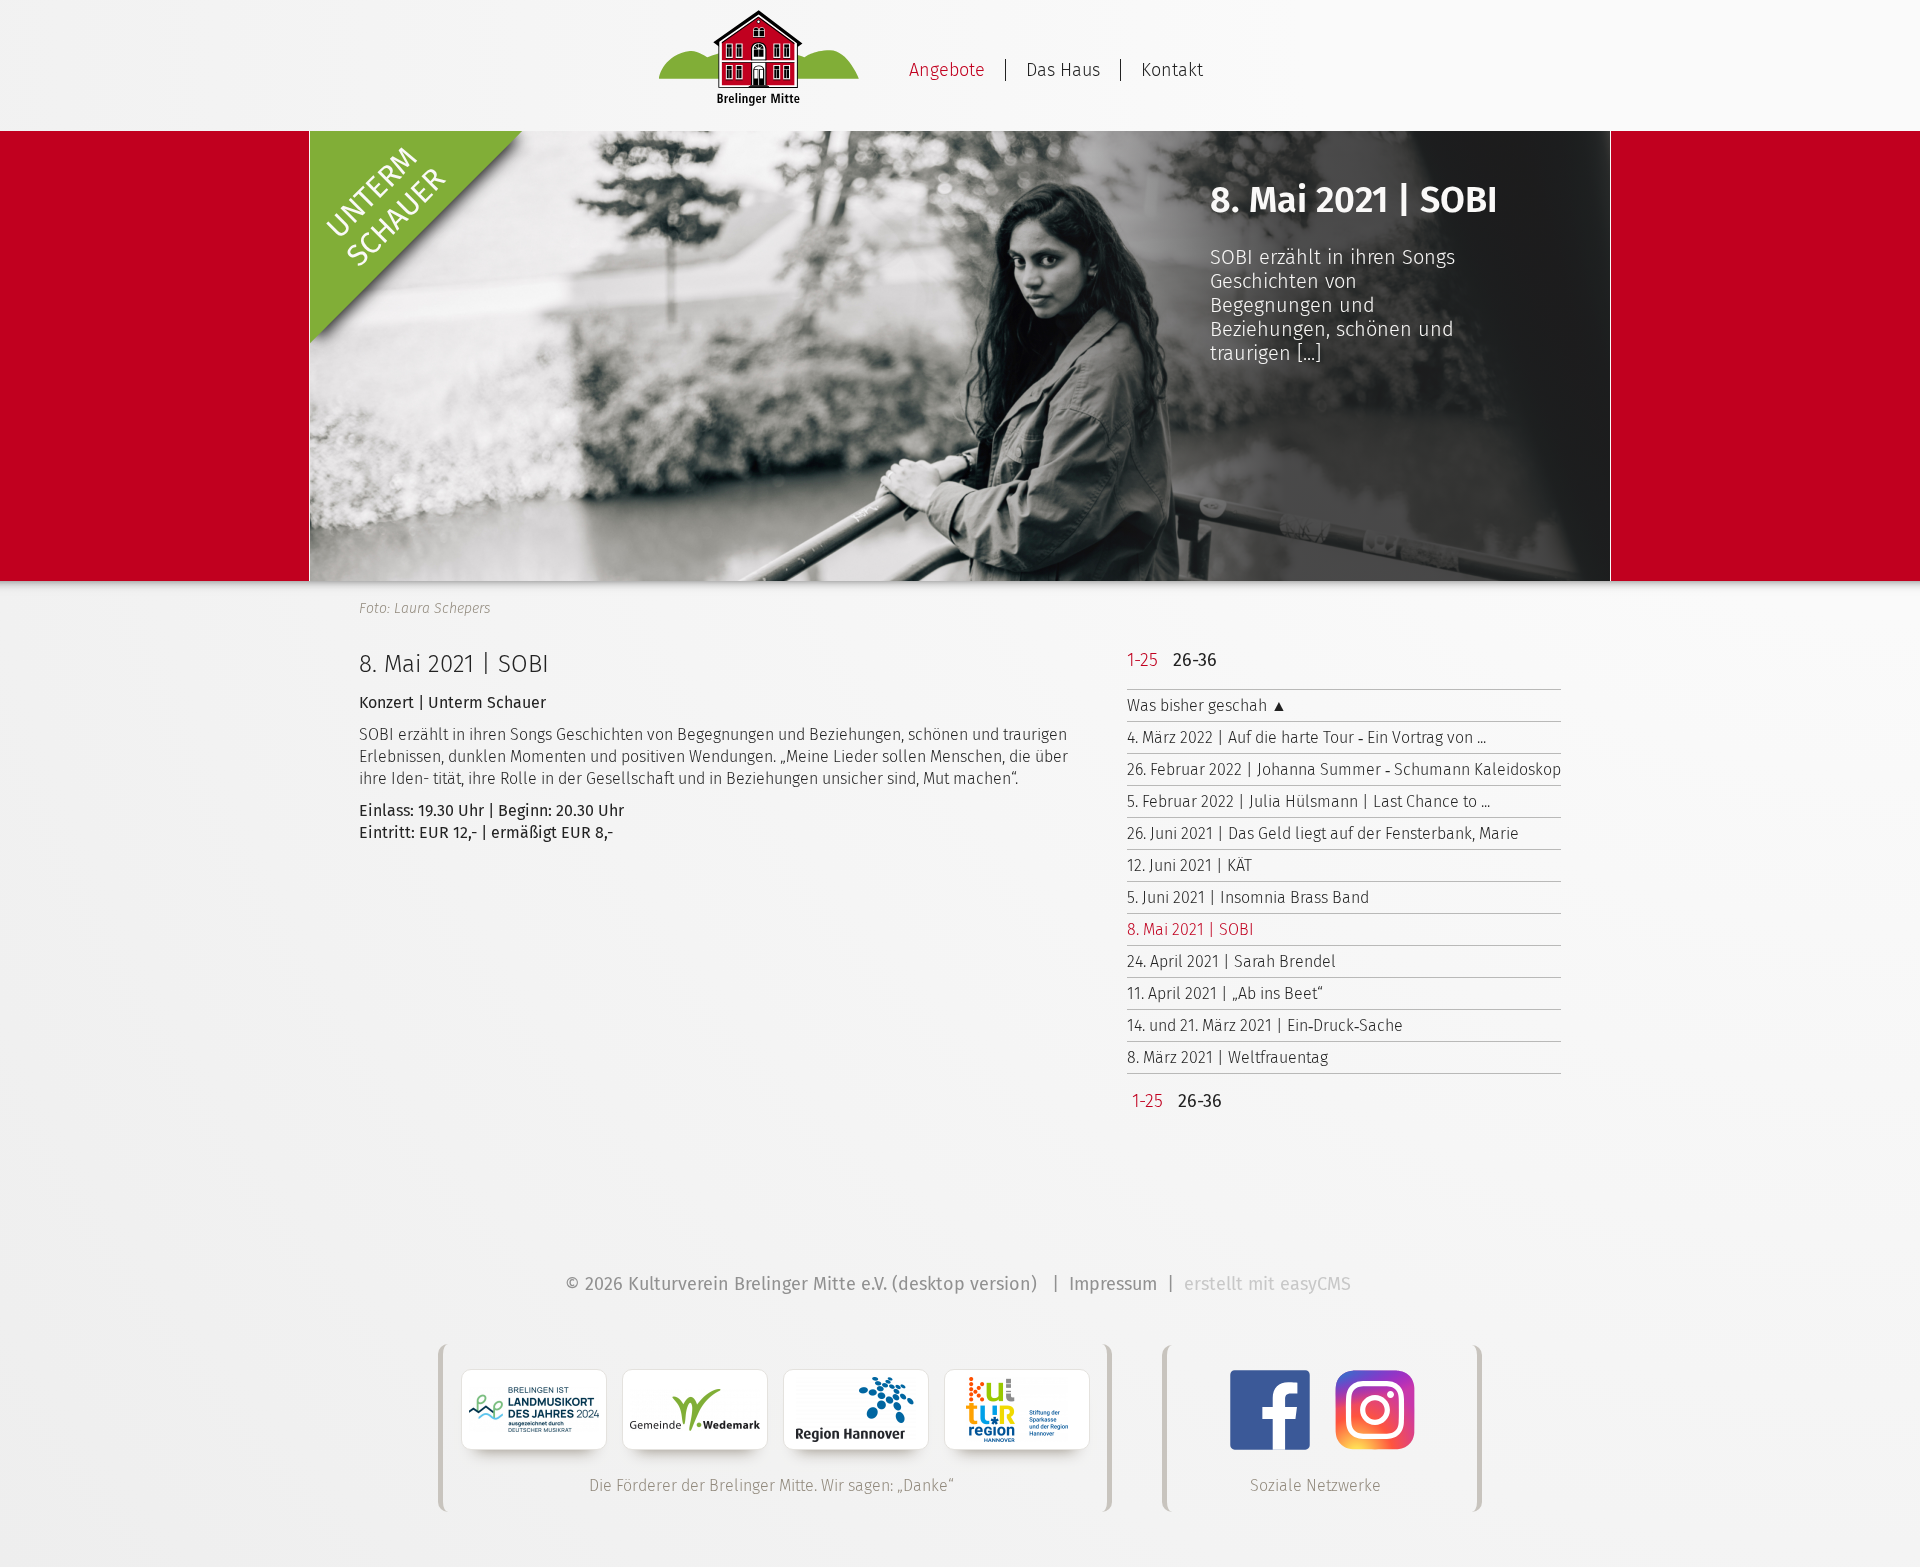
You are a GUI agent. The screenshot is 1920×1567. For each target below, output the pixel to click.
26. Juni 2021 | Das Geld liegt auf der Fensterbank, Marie (1323, 833)
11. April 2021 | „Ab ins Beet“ (1225, 993)
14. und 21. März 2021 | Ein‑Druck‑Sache (1265, 1025)
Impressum (1113, 1284)
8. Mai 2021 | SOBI (1190, 929)
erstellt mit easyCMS (1270, 1284)
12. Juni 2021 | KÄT (1189, 865)
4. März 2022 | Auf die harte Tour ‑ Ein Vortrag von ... (1306, 737)
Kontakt (1172, 70)
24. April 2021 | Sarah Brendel (1231, 961)
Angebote (947, 70)
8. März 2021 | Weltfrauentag (1227, 1057)
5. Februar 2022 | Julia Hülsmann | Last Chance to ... (1308, 801)
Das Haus (1063, 70)
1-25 (1142, 660)
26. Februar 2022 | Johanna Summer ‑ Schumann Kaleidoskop (1344, 769)
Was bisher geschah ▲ (1207, 705)
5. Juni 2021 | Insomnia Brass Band (1248, 897)
